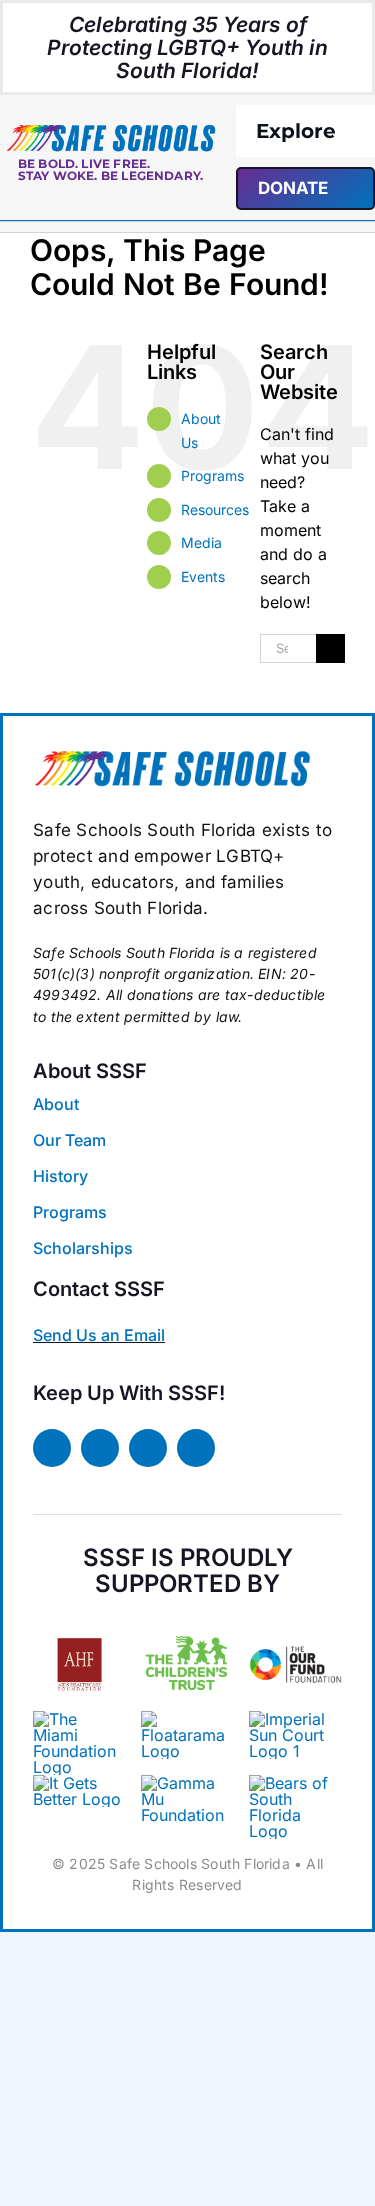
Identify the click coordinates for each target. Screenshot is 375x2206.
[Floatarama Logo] (187, 1719)
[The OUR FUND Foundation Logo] (295, 1626)
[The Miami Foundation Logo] (79, 1719)
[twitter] (100, 1448)
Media (201, 542)
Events (203, 576)
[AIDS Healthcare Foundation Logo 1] (79, 1633)
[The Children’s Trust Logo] (187, 1626)
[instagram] (148, 1448)
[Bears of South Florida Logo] (172, 757)
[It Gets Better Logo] (79, 1783)
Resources (215, 509)
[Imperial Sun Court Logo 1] (291, 1719)
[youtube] (196, 1448)
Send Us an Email (99, 1335)
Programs (212, 475)
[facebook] (52, 1448)
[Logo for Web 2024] (110, 131)
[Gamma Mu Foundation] (187, 1783)
